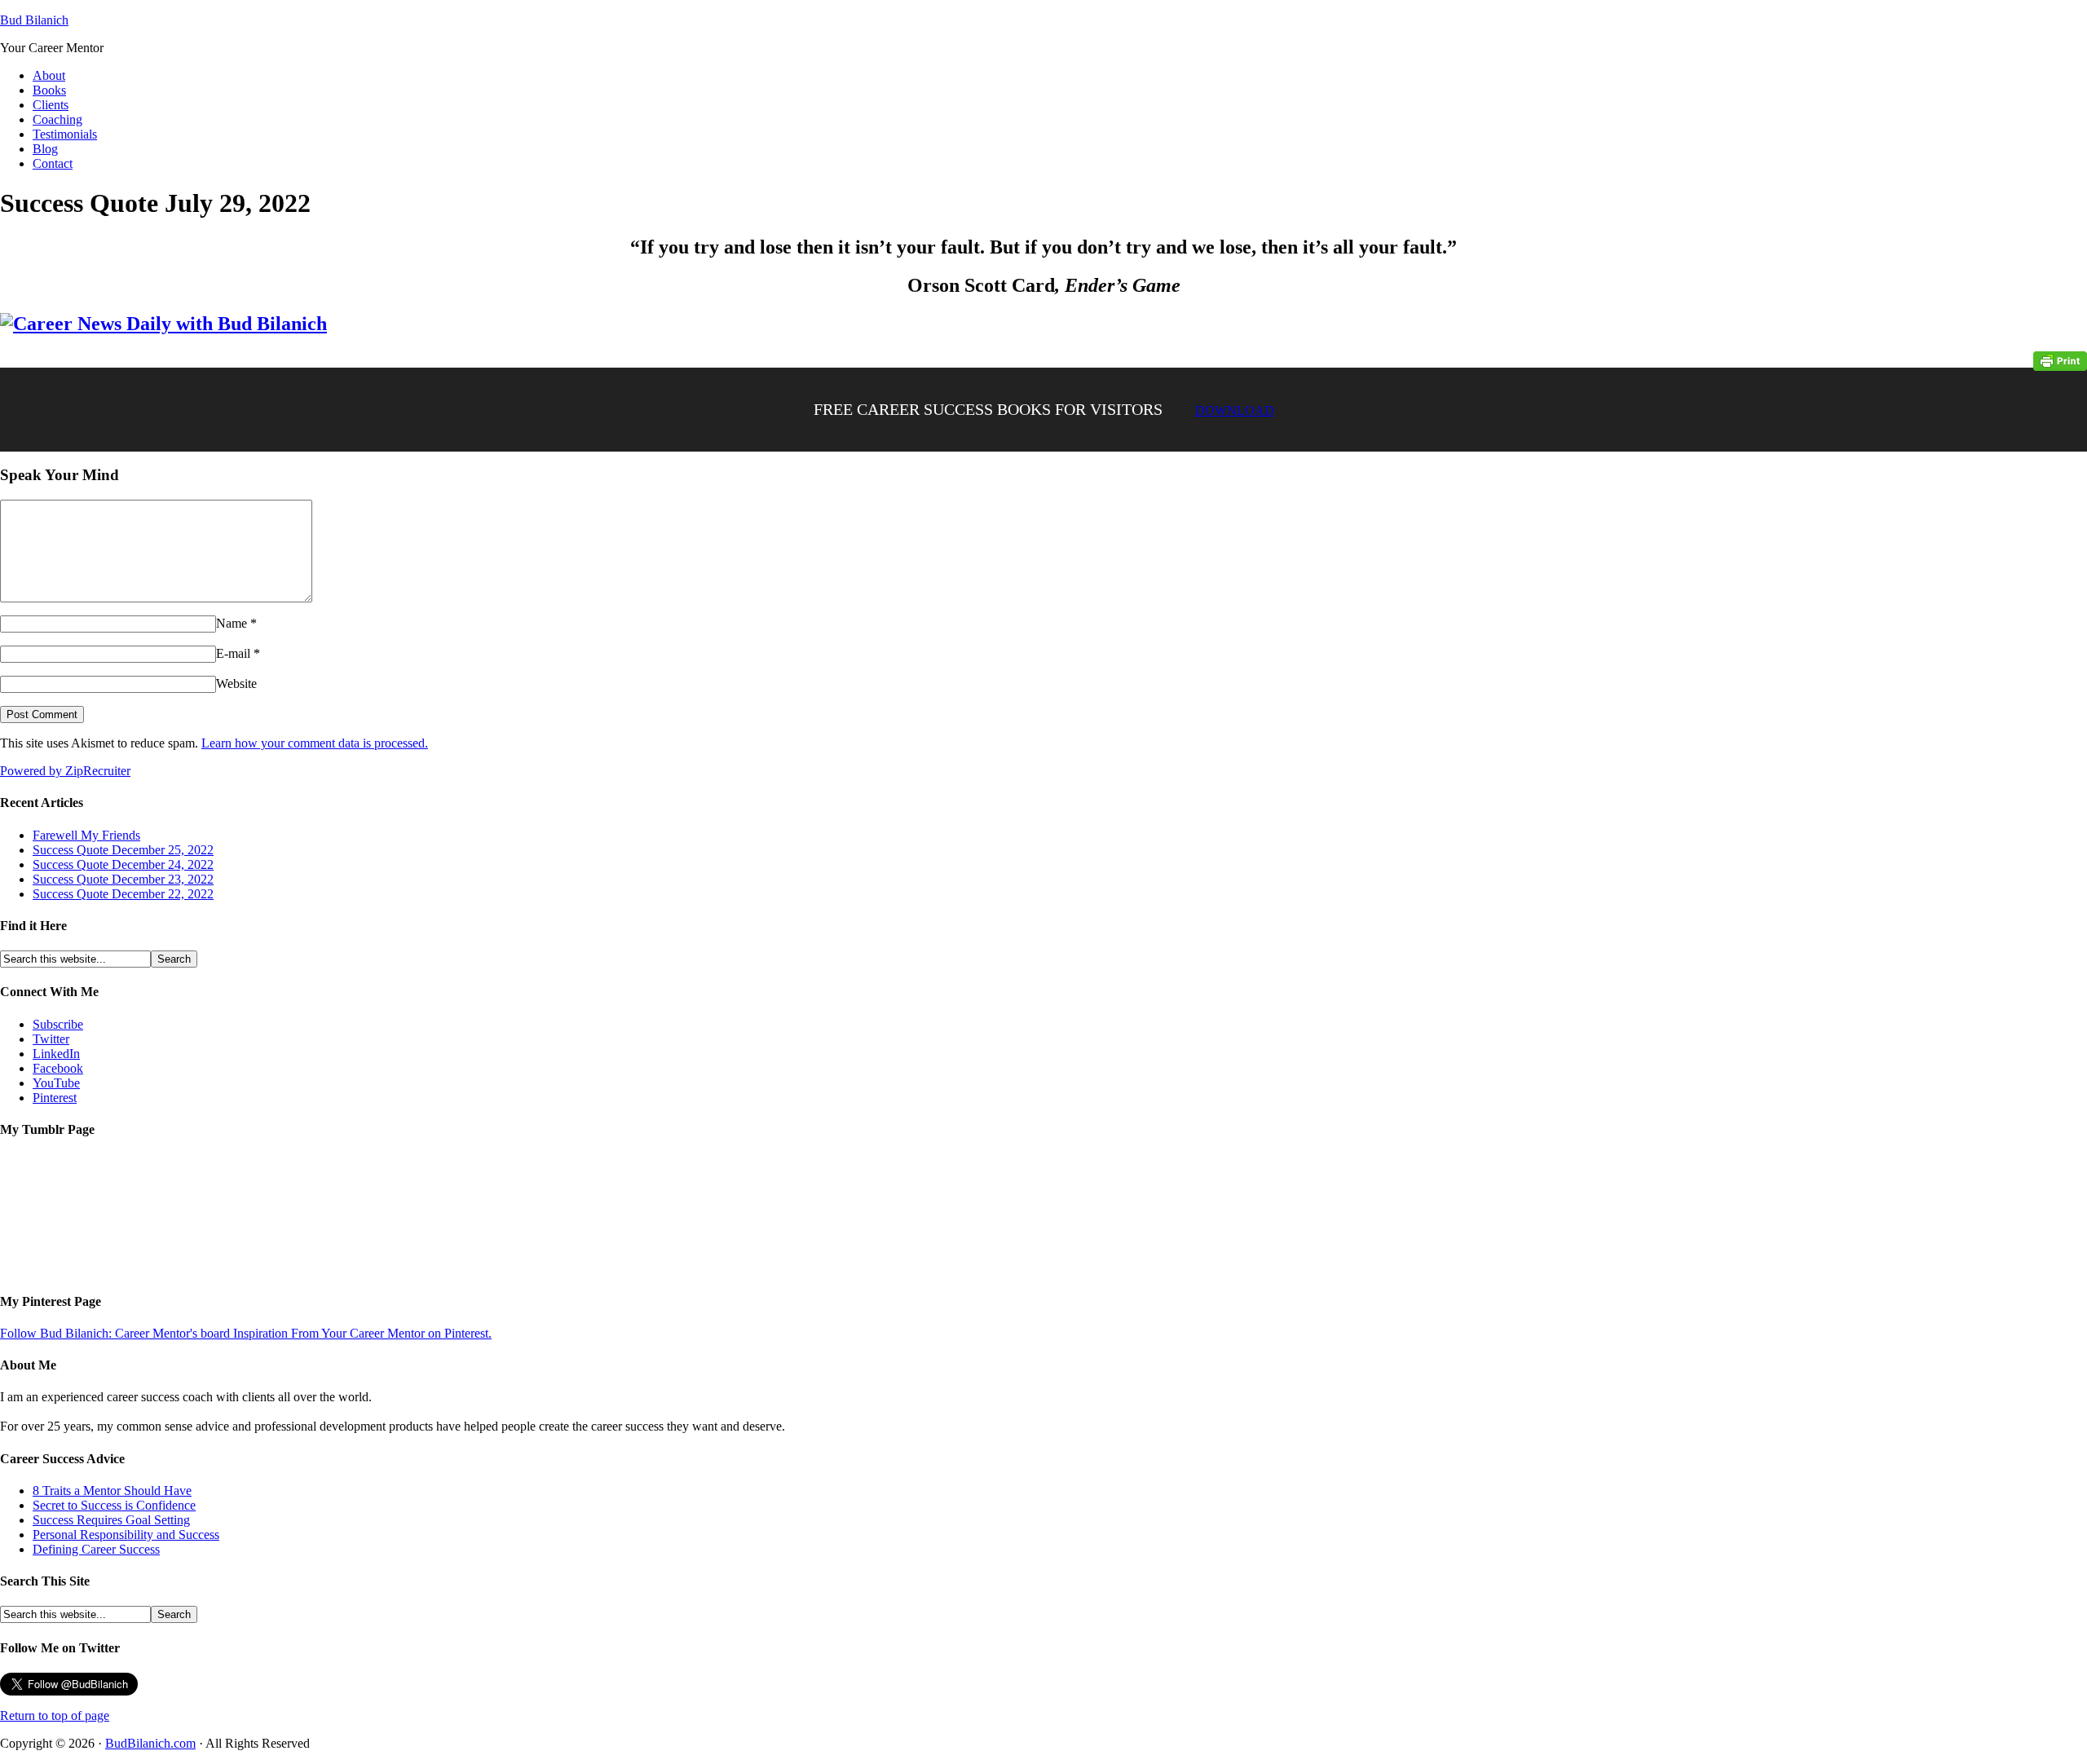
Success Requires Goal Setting (111, 1520)
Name (232, 623)
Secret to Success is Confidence (114, 1505)
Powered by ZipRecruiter (65, 771)
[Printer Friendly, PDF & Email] (2060, 360)
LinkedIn (56, 1054)
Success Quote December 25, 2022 (123, 850)
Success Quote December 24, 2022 (123, 864)
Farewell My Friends (86, 835)
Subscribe (58, 1024)
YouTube (56, 1083)
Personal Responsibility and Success (126, 1535)
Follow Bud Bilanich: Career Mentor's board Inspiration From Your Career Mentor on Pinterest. (246, 1333)
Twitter (51, 1039)
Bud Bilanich (34, 20)
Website (236, 684)
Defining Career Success (96, 1549)
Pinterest (55, 1098)
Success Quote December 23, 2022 (123, 879)
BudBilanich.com (150, 1743)
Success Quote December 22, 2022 (123, 894)
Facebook (58, 1068)
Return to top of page (55, 1715)
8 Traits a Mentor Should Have (112, 1491)
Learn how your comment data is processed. (315, 743)
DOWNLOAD (1235, 410)
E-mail (233, 653)
